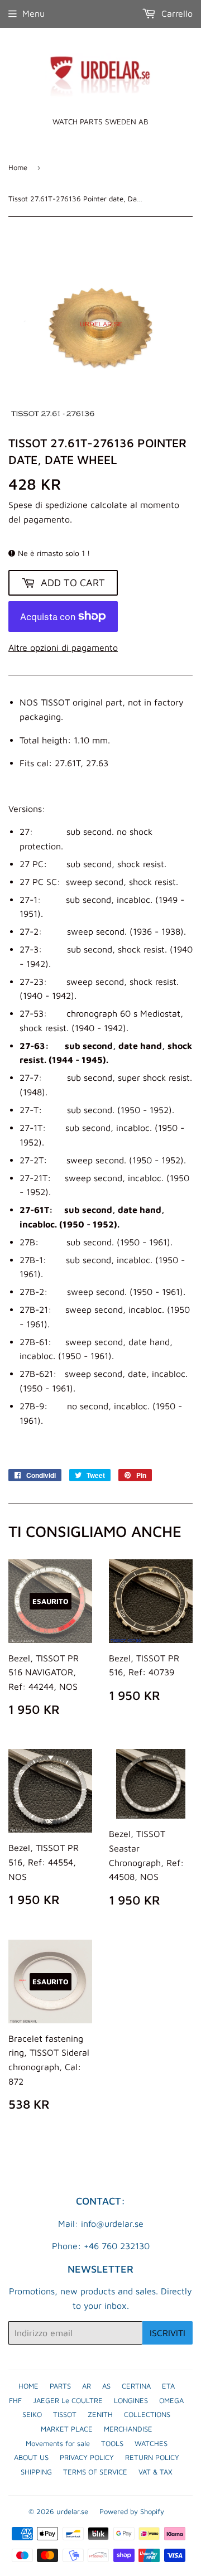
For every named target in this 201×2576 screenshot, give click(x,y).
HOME (28, 2386)
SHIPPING (36, 2472)
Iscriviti (167, 2333)
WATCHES (151, 2443)
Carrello (176, 13)
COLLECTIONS (147, 2414)
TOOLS (112, 2443)
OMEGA (171, 2400)
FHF (15, 2400)
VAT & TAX (155, 2472)
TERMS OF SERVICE (95, 2472)
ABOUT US (31, 2457)
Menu (33, 13)
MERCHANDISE (128, 2429)
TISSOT (65, 2414)
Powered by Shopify (132, 2511)
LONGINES (131, 2400)
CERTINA (136, 2386)
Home (18, 167)
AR (87, 2386)
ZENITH (100, 2414)
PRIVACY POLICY (87, 2457)
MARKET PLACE (67, 2429)
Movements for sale (58, 2443)
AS (106, 2386)
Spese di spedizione (48, 505)
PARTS (60, 2386)
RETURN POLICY (152, 2457)
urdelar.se (72, 2511)
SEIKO (32, 2414)
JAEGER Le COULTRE (68, 2400)
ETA (168, 2386)
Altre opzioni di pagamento (63, 647)
